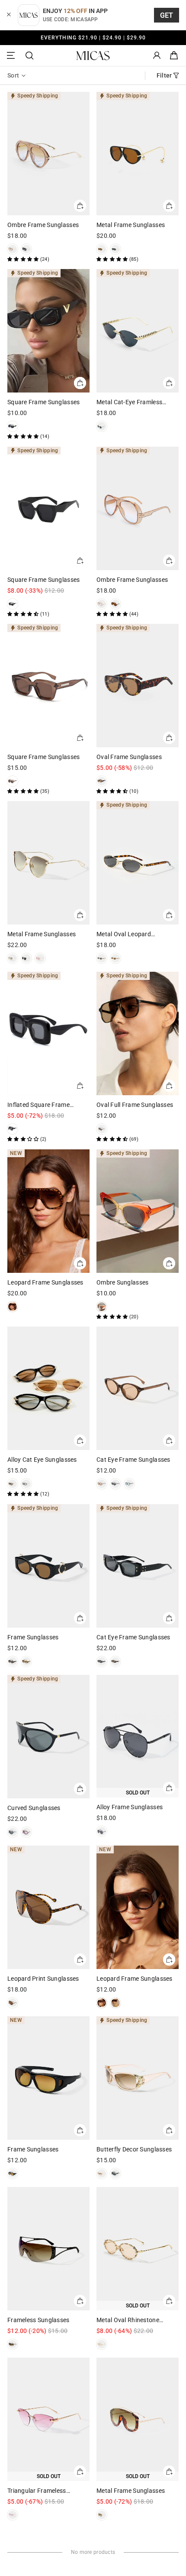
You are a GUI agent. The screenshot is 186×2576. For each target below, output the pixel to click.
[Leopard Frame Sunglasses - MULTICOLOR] (115, 2003)
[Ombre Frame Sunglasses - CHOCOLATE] (115, 604)
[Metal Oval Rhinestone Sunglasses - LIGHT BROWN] (102, 2344)
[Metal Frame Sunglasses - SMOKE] (13, 958)
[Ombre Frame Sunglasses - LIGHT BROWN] (13, 249)
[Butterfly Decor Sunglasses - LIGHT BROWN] (102, 2174)
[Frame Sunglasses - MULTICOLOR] (26, 1661)
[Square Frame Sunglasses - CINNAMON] (13, 781)
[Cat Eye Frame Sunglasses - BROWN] (115, 1661)
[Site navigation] (12, 56)
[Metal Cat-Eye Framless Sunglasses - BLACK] (102, 426)
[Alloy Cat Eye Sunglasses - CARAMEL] (13, 1484)
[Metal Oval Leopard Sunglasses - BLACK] (102, 958)
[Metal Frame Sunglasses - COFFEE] (102, 2515)
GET (167, 15)
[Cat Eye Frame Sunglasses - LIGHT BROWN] (102, 1484)
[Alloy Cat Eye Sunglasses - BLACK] (26, 1484)
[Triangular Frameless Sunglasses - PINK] (13, 2515)
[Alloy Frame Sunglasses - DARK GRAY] (102, 1831)
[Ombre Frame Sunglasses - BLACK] (26, 249)
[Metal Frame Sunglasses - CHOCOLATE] (102, 249)
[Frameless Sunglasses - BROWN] (13, 2344)
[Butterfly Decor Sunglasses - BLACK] (115, 2174)
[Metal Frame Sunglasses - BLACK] (115, 249)
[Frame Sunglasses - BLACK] (13, 1661)
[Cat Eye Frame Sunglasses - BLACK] (115, 1484)
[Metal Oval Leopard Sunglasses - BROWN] (115, 958)
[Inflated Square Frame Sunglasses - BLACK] (13, 1129)
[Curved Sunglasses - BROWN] (26, 1832)
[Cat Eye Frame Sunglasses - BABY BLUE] (129, 1484)
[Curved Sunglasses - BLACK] (13, 1832)
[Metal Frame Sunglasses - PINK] (40, 958)
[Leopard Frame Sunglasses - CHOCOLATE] (102, 2003)
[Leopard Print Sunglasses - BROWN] (13, 2003)
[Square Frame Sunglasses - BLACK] (13, 426)
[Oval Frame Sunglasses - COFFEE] (102, 781)
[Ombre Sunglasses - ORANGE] (102, 1307)
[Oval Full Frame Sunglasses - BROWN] (102, 1129)
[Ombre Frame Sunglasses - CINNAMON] (102, 604)
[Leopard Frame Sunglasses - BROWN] (13, 1307)
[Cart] (174, 56)
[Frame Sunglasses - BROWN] (13, 2174)
